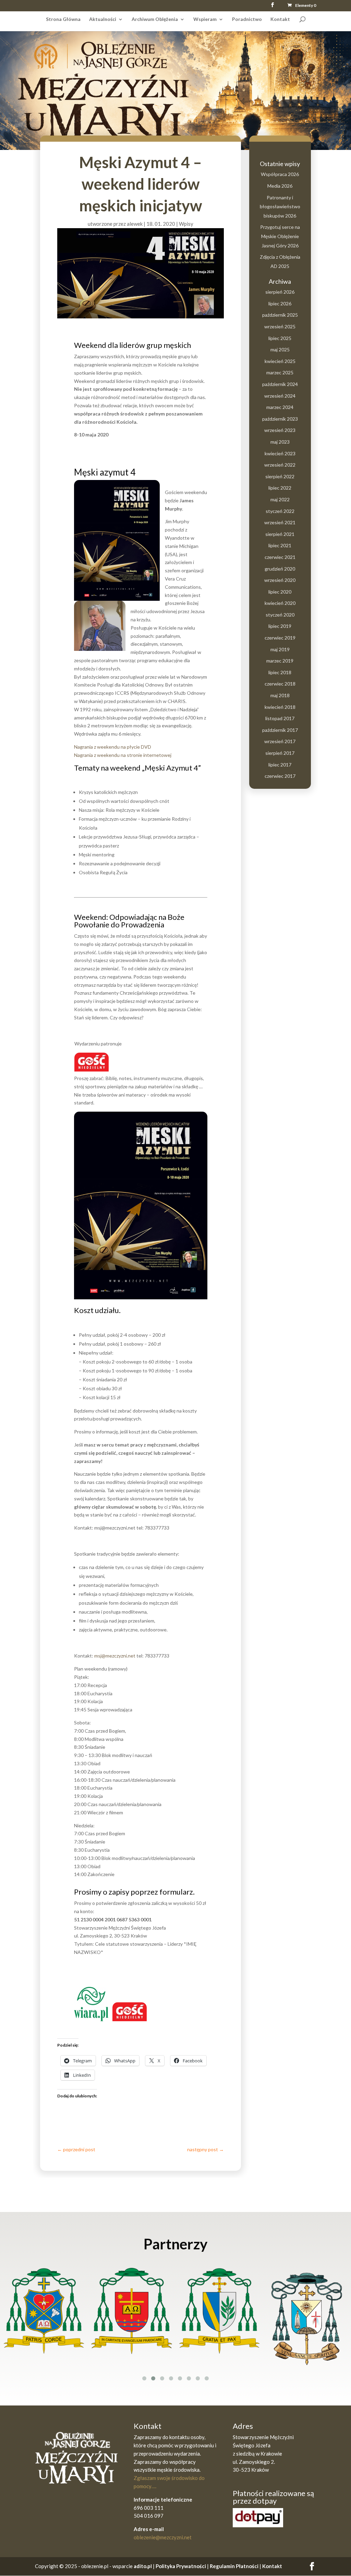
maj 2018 (280, 695)
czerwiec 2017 (280, 776)
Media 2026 (280, 186)
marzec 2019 (280, 661)
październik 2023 (280, 419)
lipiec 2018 (280, 672)
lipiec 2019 (280, 626)
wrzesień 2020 (280, 580)
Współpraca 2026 (280, 174)
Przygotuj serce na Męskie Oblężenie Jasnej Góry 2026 (280, 236)
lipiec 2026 (280, 303)
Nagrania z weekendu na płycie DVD (113, 747)
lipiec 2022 (280, 488)
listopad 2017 (280, 718)
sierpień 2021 (280, 534)
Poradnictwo (247, 19)
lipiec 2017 (280, 765)
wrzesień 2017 (280, 741)
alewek (135, 224)
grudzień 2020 (280, 569)
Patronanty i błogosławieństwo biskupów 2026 (280, 207)
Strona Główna (63, 19)
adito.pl (143, 2566)
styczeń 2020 (280, 615)
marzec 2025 (280, 372)
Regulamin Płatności (235, 2566)
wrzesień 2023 (280, 430)
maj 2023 (280, 442)
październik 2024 (280, 384)
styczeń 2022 (280, 511)
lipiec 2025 (280, 338)
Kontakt (280, 19)
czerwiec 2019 (280, 638)
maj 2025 (280, 349)
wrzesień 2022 (280, 465)
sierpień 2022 (280, 476)
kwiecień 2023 (280, 453)
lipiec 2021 (280, 545)
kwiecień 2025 (280, 361)
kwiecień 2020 (280, 603)
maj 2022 (280, 499)
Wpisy (186, 224)
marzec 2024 (280, 407)
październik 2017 (280, 730)
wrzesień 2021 (280, 522)
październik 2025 (280, 315)
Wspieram (205, 19)
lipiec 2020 (280, 592)
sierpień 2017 (280, 753)
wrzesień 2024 (280, 396)
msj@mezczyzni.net (115, 1656)
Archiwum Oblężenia (155, 19)
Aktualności (103, 19)
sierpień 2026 (280, 292)
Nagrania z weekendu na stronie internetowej (123, 755)
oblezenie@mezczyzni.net (163, 2537)
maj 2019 (280, 649)
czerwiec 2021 (280, 557)
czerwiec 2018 (280, 684)
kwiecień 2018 (280, 707)
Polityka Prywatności (181, 2566)
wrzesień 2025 (280, 326)
